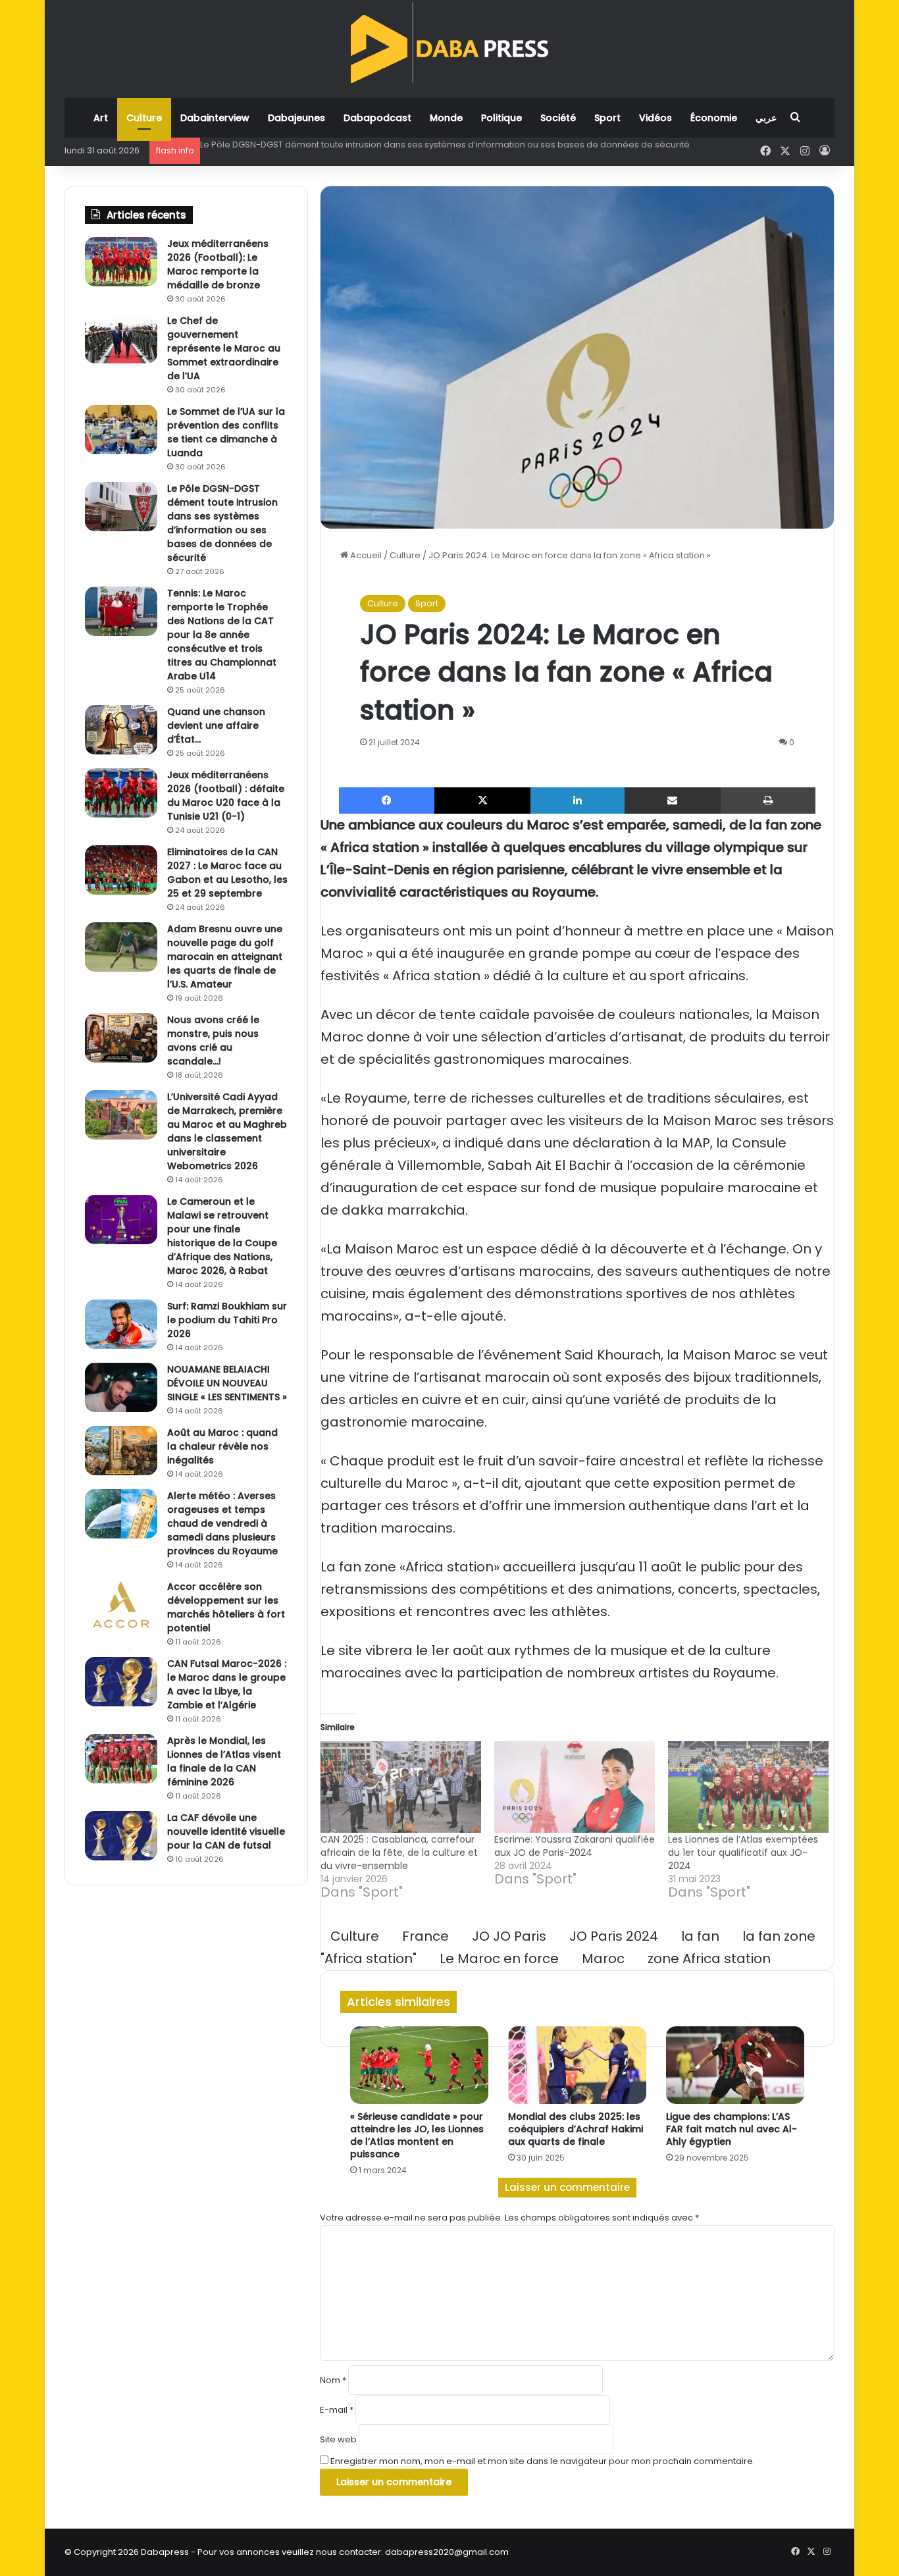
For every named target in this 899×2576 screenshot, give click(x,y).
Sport (607, 118)
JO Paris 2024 (614, 1936)
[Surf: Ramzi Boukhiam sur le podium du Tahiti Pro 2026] (121, 1324)
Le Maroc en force (499, 1958)
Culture (144, 118)
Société (558, 118)
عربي (766, 118)
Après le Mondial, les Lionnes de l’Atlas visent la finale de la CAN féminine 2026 (224, 1761)
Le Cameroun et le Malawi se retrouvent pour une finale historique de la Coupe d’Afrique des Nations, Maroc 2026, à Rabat (222, 1236)
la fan (700, 1936)
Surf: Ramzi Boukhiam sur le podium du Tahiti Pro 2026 (227, 1320)
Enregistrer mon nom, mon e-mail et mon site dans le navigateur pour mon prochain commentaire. (543, 2461)
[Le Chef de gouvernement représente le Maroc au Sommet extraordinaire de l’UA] (121, 339)
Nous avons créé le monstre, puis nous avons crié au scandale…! (213, 1040)
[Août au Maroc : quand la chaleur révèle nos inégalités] (121, 1451)
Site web (338, 2439)
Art (101, 118)
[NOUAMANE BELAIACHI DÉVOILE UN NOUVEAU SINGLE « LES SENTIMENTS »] (121, 1387)
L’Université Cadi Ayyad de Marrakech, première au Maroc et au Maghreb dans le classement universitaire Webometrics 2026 (227, 1131)
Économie (714, 118)
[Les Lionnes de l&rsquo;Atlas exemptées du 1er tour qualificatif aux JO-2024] (748, 1787)
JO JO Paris (509, 1936)
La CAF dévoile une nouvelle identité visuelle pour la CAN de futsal (226, 1831)
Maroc (603, 1958)
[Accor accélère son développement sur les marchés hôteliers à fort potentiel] (121, 1605)
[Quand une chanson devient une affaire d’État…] (121, 730)
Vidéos (655, 118)
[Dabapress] (449, 42)
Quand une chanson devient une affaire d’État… (216, 725)
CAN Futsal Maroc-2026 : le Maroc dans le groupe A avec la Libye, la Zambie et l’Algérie (227, 1684)
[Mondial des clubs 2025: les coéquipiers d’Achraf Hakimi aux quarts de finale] (577, 2065)
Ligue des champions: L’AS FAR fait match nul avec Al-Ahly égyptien (732, 2129)
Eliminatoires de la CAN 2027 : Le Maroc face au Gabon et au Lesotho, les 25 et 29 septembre (227, 873)
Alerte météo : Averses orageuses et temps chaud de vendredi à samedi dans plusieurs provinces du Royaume (222, 1523)
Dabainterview (215, 118)
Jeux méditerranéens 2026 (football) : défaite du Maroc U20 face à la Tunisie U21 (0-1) (226, 796)
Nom (333, 2380)
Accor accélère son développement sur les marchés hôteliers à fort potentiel (226, 1607)
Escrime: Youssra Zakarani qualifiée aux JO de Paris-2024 (575, 1846)
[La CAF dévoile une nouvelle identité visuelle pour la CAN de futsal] (121, 1836)
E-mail (337, 2410)
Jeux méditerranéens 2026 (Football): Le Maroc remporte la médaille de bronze (218, 264)
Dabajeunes (296, 118)
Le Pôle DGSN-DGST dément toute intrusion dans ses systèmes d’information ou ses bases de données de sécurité (445, 145)
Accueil (365, 555)
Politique (501, 118)
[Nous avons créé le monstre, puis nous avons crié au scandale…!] (121, 1038)
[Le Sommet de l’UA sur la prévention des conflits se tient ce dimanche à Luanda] (121, 430)
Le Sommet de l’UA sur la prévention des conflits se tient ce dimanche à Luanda (226, 432)
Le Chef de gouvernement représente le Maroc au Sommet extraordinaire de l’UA (224, 348)
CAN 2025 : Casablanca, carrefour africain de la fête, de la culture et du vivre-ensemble (399, 1853)
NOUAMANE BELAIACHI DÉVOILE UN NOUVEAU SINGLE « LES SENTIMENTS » (227, 1383)
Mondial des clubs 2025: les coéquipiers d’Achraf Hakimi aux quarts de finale (576, 2129)
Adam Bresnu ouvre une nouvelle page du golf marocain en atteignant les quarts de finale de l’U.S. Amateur (225, 957)
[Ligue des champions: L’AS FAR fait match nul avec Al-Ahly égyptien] (735, 2065)
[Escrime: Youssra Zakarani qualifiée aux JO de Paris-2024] (575, 1787)
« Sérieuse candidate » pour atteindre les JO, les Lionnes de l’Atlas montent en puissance (417, 2135)
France (425, 1936)
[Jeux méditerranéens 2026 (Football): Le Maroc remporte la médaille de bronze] (121, 262)
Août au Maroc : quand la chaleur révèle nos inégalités (222, 1446)
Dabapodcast (377, 118)
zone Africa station (709, 1958)
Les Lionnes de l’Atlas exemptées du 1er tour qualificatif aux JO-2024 (743, 1853)
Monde (446, 118)
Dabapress (165, 2552)
